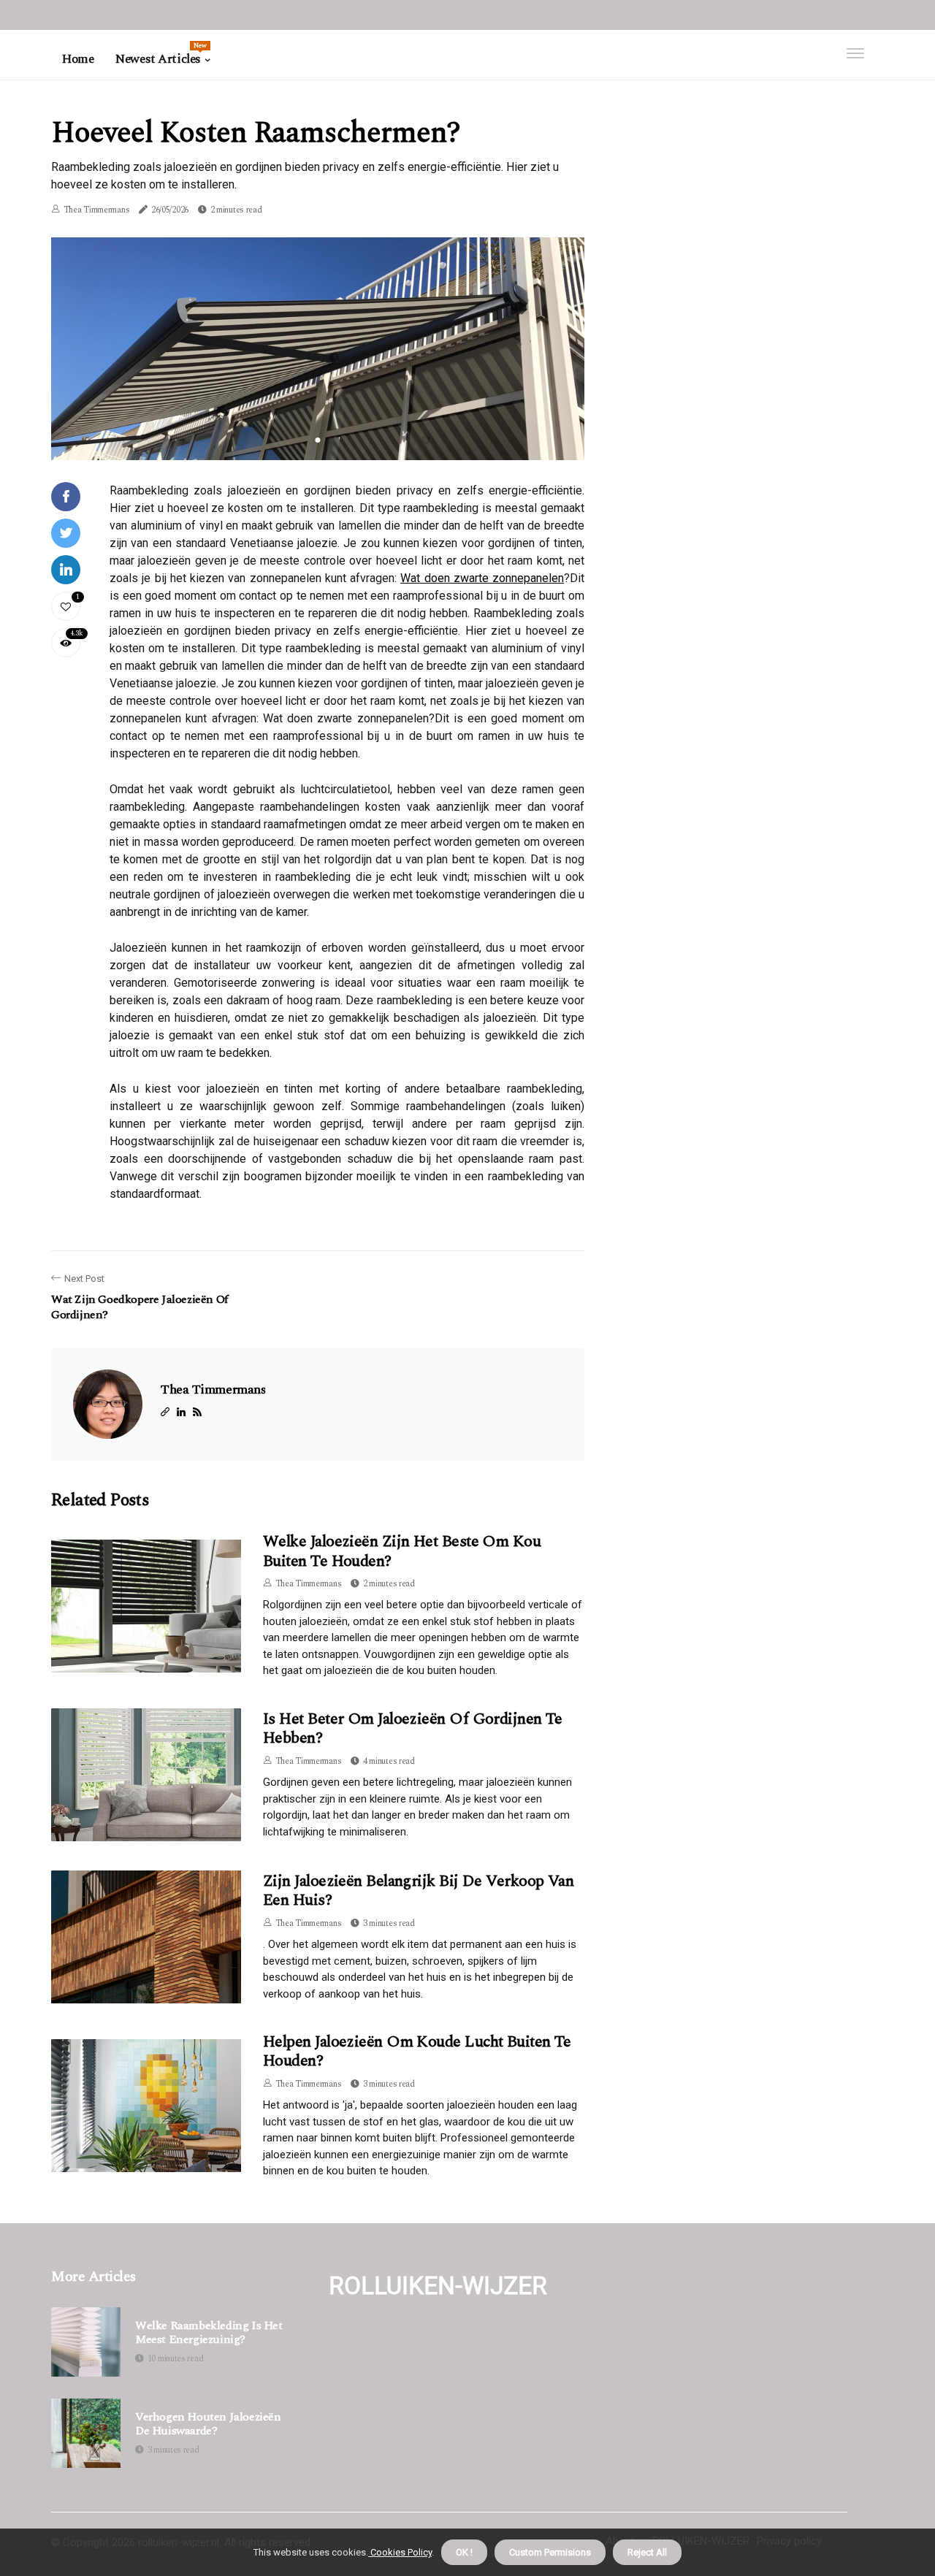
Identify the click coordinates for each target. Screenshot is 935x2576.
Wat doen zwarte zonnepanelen (482, 578)
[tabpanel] (318, 348)
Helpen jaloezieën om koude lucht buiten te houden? (417, 2051)
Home (78, 59)
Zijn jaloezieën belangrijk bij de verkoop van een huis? (418, 1891)
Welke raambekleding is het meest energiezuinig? (209, 2333)
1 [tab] (318, 440)
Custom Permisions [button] (550, 2552)
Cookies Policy (400, 2552)
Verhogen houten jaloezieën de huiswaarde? (208, 2424)
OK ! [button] (464, 2552)
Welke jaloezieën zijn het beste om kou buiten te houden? (402, 1551)
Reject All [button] (647, 2552)
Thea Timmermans (97, 210)
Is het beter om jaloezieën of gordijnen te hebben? (413, 1728)
